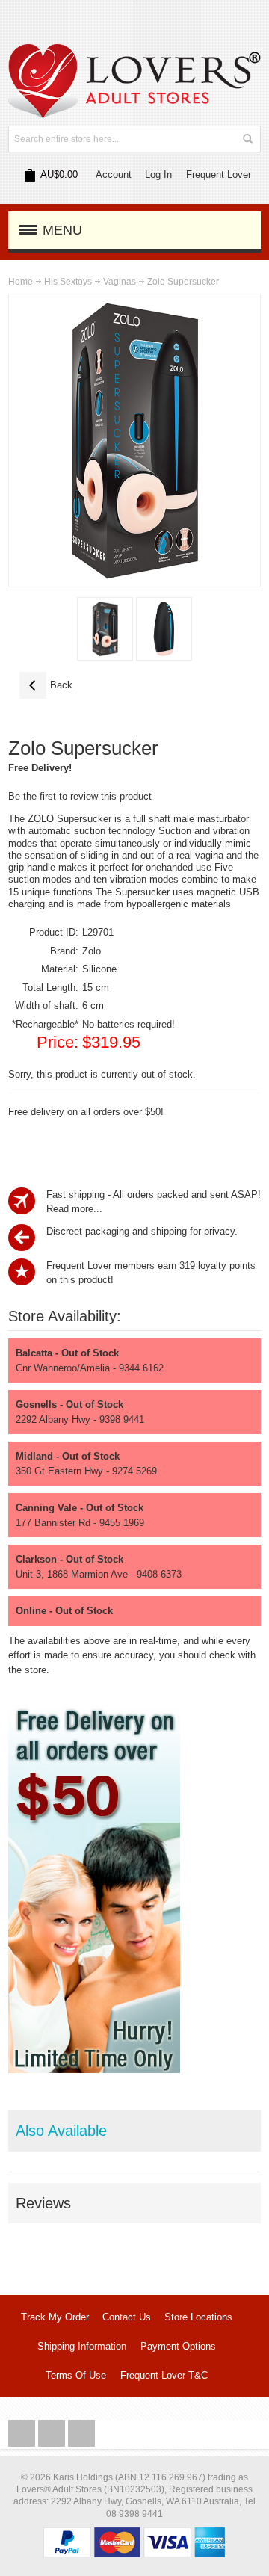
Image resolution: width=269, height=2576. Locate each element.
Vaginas (120, 282)
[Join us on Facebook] (23, 2434)
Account (114, 174)
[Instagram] (53, 2434)
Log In (158, 174)
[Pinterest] (81, 2434)
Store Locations (198, 2317)
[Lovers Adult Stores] (134, 51)
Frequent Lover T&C (164, 2375)
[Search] (247, 139)
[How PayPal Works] (134, 2535)
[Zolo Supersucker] (105, 629)
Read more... (74, 1209)
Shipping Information (82, 2346)
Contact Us (127, 2317)
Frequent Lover (219, 174)
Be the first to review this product (80, 796)
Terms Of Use (76, 2375)
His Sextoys (68, 282)
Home (21, 282)
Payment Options (178, 2346)
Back (46, 685)
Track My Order (55, 2317)
